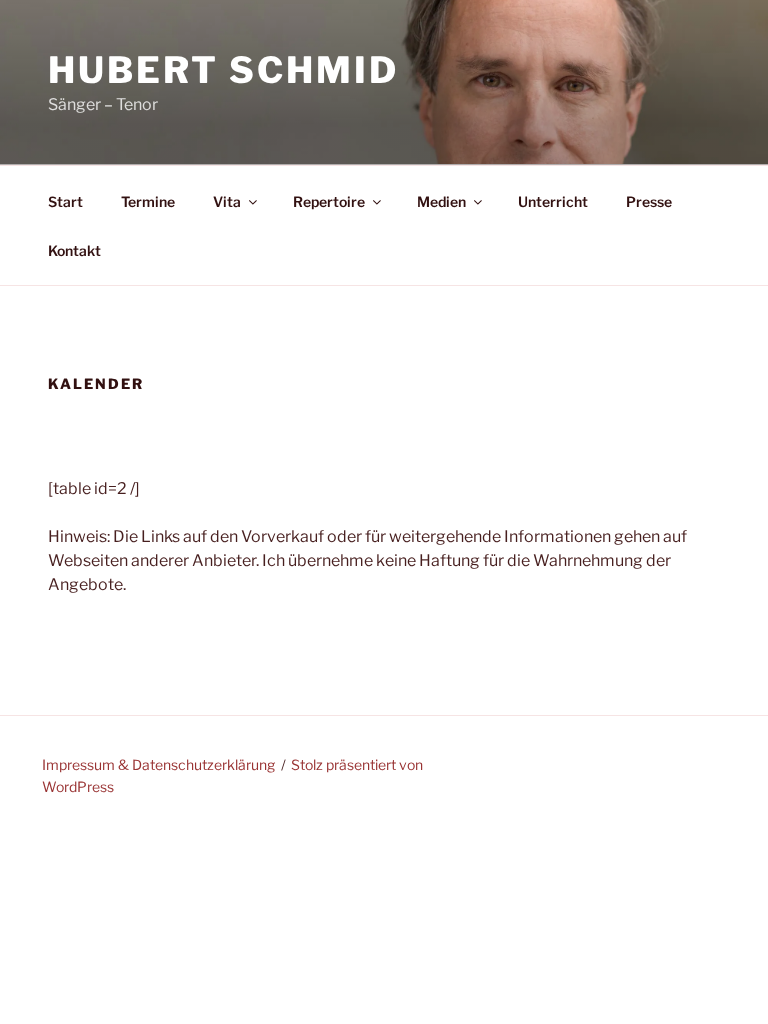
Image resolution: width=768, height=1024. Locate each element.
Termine (148, 201)
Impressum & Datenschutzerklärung (158, 764)
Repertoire (329, 201)
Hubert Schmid (223, 70)
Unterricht (553, 201)
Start (65, 201)
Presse (649, 201)
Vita (227, 201)
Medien (441, 201)
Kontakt (74, 250)
